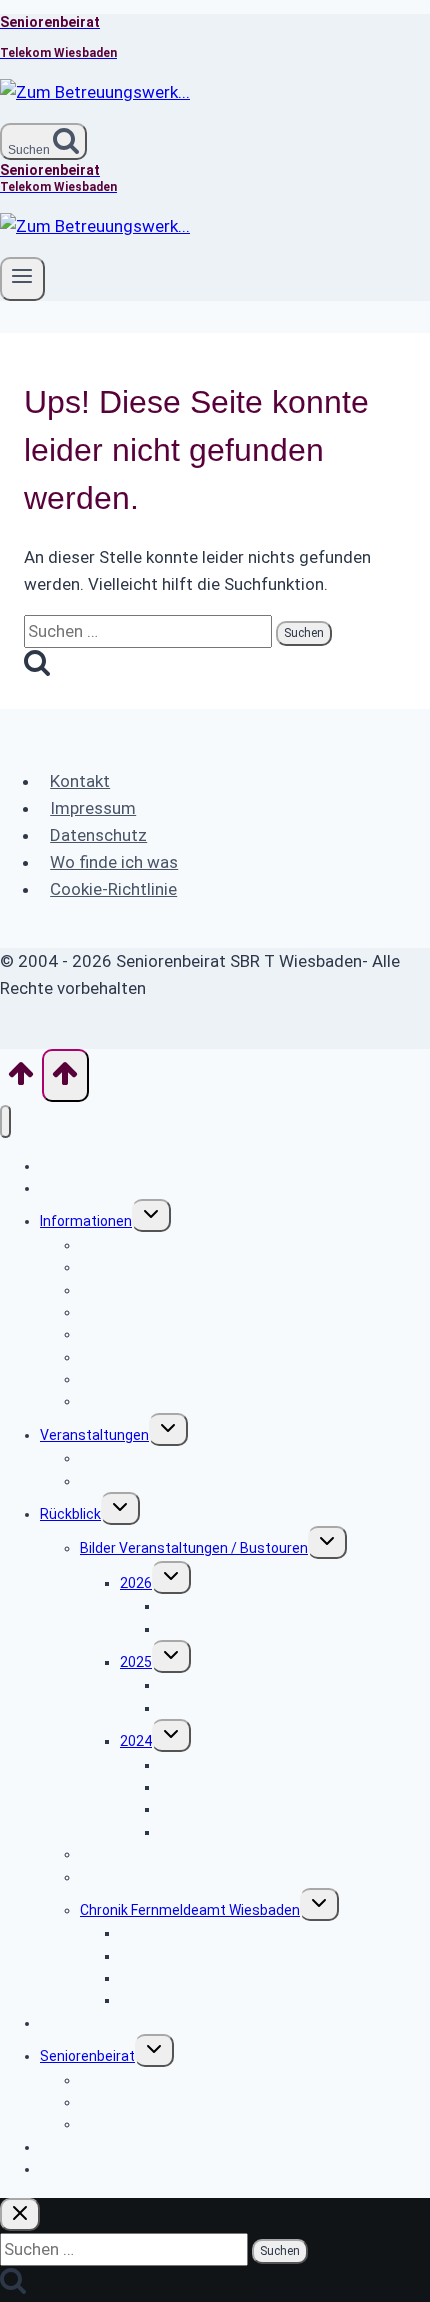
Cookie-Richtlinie (113, 889)
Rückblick (70, 1514)
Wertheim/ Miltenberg (230, 1787)
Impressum (93, 808)
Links (56, 2023)
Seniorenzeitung (133, 1877)
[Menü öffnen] (22, 279)
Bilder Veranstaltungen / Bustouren (194, 1548)
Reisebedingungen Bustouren (175, 1481)
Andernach (195, 1708)
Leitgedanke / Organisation (167, 2124)
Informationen (86, 1221)
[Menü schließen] (5, 1121)
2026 (136, 1583)
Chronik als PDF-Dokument (205, 2000)
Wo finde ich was (114, 862)
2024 (136, 1741)
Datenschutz (98, 835)
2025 (136, 1662)
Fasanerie (191, 1629)
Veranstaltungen (94, 1435)
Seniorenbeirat (87, 2056)
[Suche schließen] (20, 2214)
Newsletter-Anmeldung (115, 2169)
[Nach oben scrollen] (21, 1080)
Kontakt (80, 781)
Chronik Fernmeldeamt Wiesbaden (190, 1910)
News (58, 1188)
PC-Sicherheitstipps (145, 1401)
